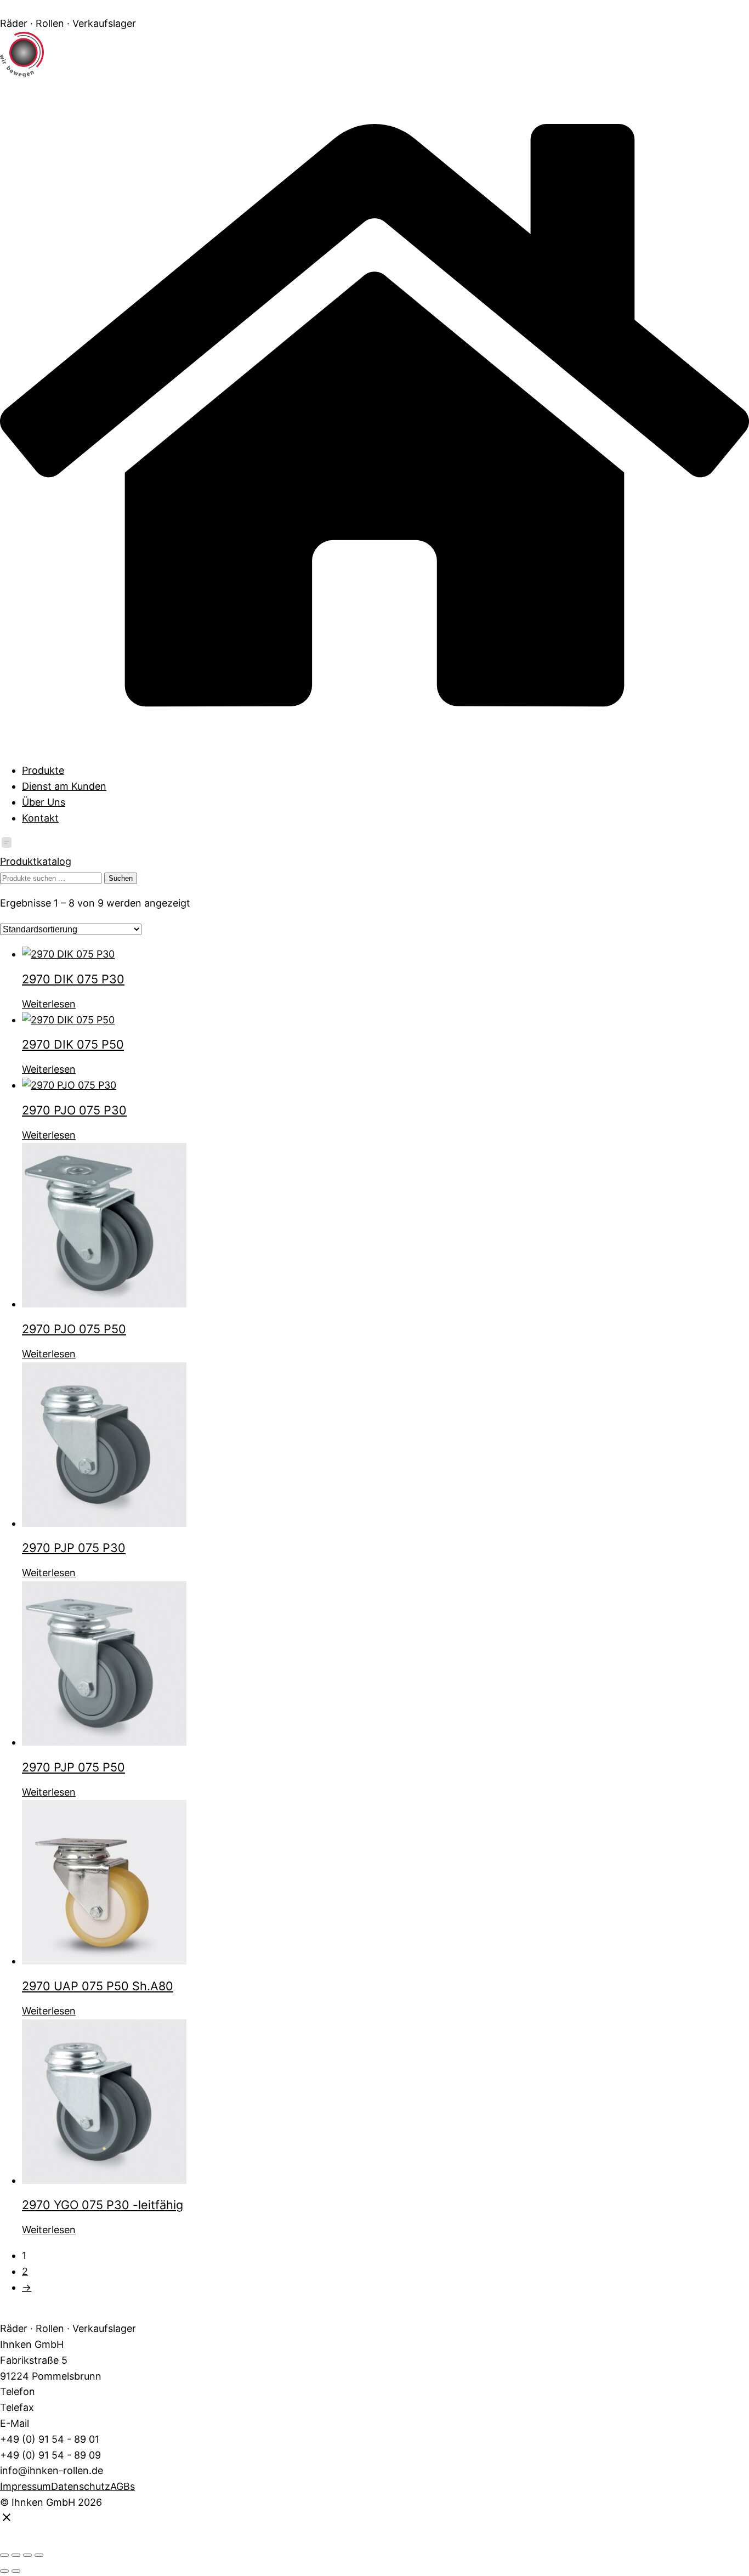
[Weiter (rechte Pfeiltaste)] (16, 2571)
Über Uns (44, 802)
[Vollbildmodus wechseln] (16, 2555)
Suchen (121, 878)
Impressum (25, 2486)
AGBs (123, 2486)
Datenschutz (81, 2486)
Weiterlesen (49, 1004)
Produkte (43, 770)
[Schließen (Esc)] (39, 2555)
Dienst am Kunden (64, 786)
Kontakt (40, 818)
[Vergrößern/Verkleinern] (4, 2555)
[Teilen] (27, 2555)
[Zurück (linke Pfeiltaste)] (4, 2571)
